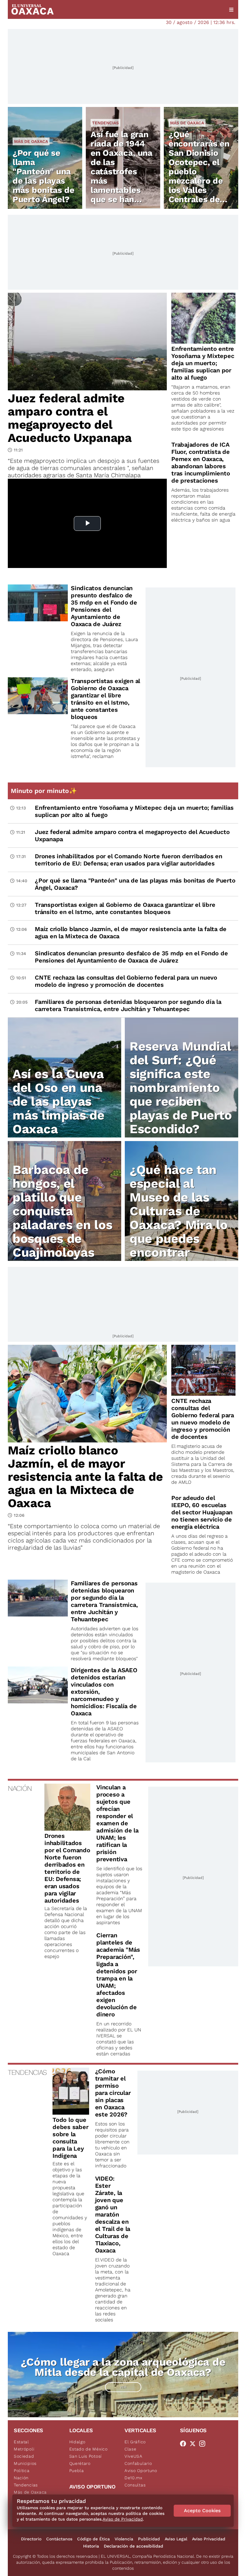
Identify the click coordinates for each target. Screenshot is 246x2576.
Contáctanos (59, 2539)
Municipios (25, 2463)
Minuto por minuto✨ (45, 791)
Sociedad (24, 2456)
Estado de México (88, 2449)
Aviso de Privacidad (123, 2519)
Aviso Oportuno (141, 2471)
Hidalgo (77, 2442)
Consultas (135, 2485)
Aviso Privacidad (209, 2539)
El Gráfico (135, 2442)
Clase (130, 2449)
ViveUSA (133, 2456)
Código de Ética (93, 2539)
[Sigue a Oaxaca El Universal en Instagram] (204, 2444)
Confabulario (138, 2463)
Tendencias (105, 123)
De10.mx (133, 2478)
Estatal (21, 2442)
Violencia (124, 2539)
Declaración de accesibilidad (133, 2546)
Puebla (77, 2471)
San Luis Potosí (86, 2456)
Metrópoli (24, 2449)
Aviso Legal (176, 2539)
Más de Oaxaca (31, 141)
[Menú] (231, 10)
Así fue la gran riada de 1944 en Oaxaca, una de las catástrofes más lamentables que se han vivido (121, 172)
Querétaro (80, 2463)
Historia (91, 2546)
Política (22, 2471)
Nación (21, 2478)
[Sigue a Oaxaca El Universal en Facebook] (185, 2444)
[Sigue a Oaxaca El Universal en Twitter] (194, 2444)
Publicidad (149, 2539)
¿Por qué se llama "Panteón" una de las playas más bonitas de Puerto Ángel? (43, 176)
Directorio (31, 2539)
